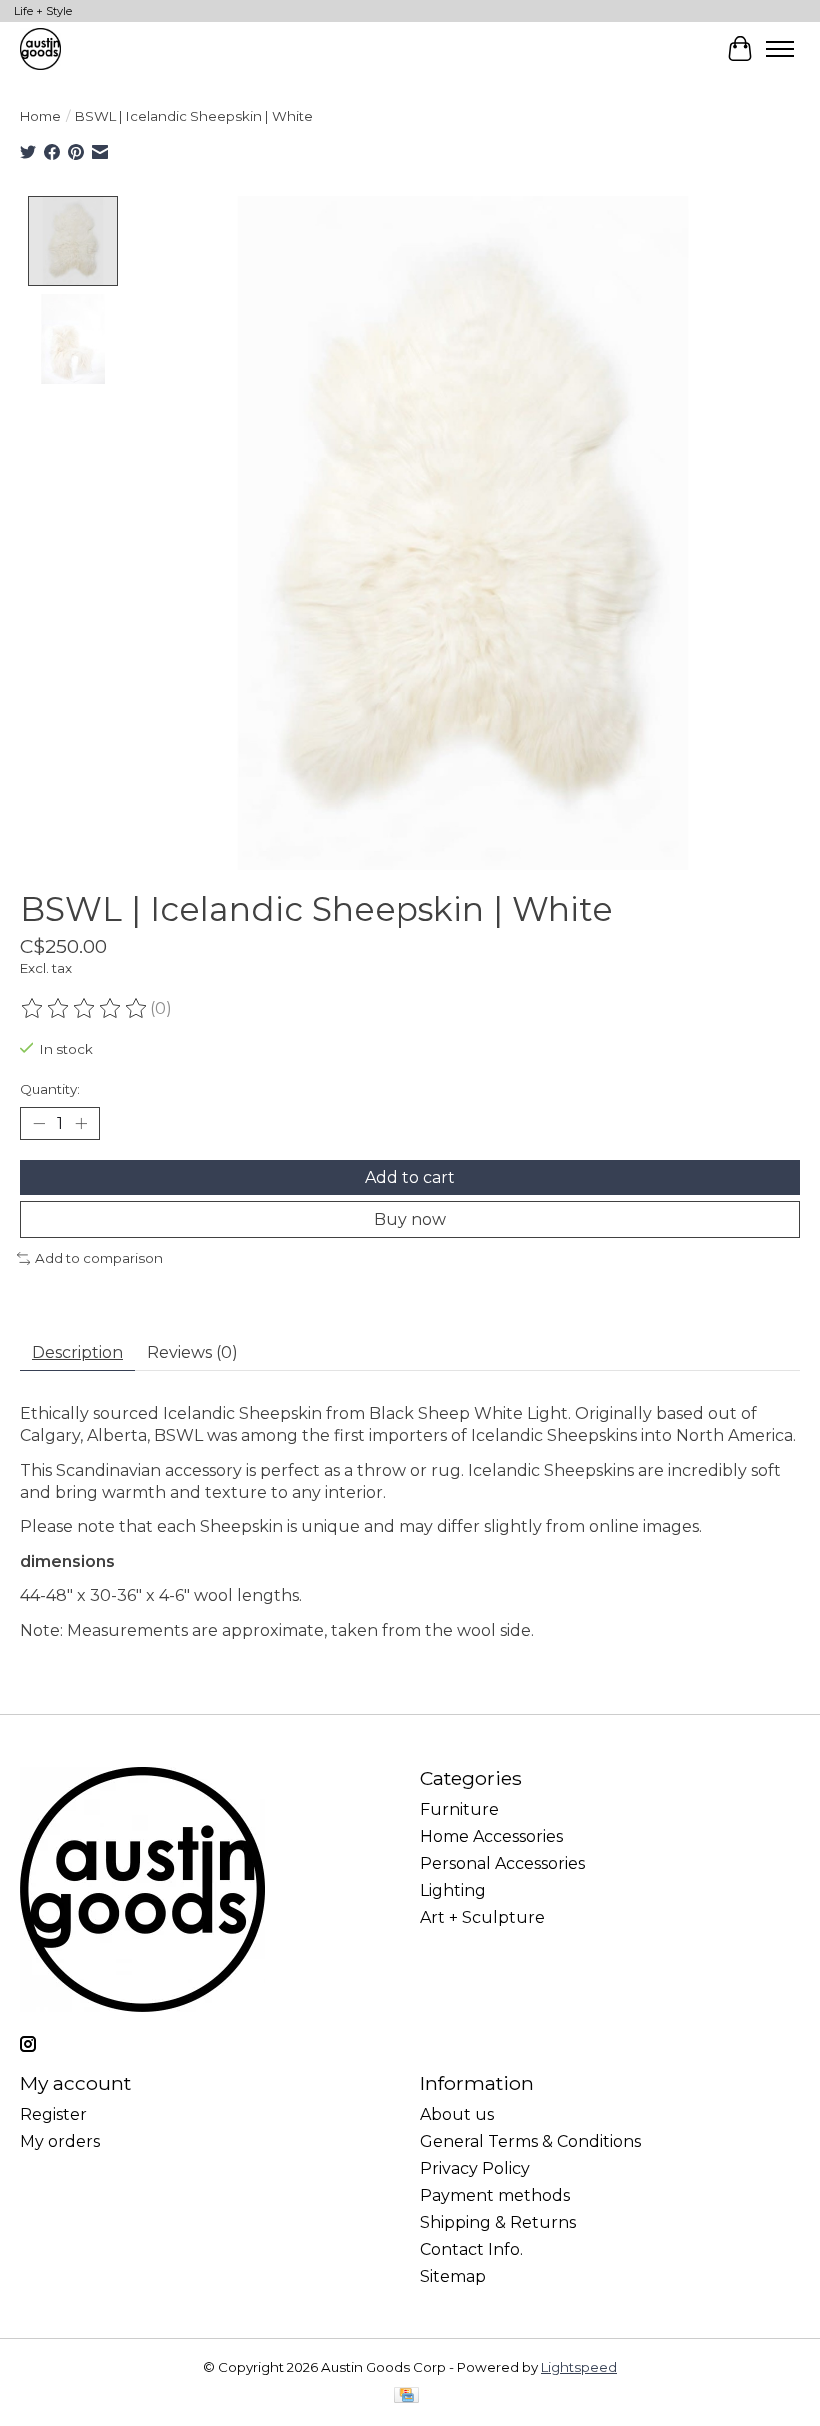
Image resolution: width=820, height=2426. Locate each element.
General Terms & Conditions (530, 2141)
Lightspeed (579, 2367)
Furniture (459, 1809)
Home (40, 116)
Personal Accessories (502, 1863)
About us (457, 2114)
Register (53, 2114)
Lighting (453, 1890)
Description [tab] (77, 1352)
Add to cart (410, 1177)
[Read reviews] (85, 1009)
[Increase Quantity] (81, 1123)
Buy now (410, 1219)
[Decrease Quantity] (39, 1123)
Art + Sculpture (482, 1917)
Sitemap (453, 2276)
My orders (60, 2141)
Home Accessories (491, 1836)
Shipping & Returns (498, 2222)
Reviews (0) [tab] (192, 1352)
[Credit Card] (406, 2396)
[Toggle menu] (780, 49)
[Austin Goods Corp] (40, 48)
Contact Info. (471, 2249)
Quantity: (50, 1089)
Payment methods (495, 2195)
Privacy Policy (475, 2168)
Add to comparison (99, 1258)
